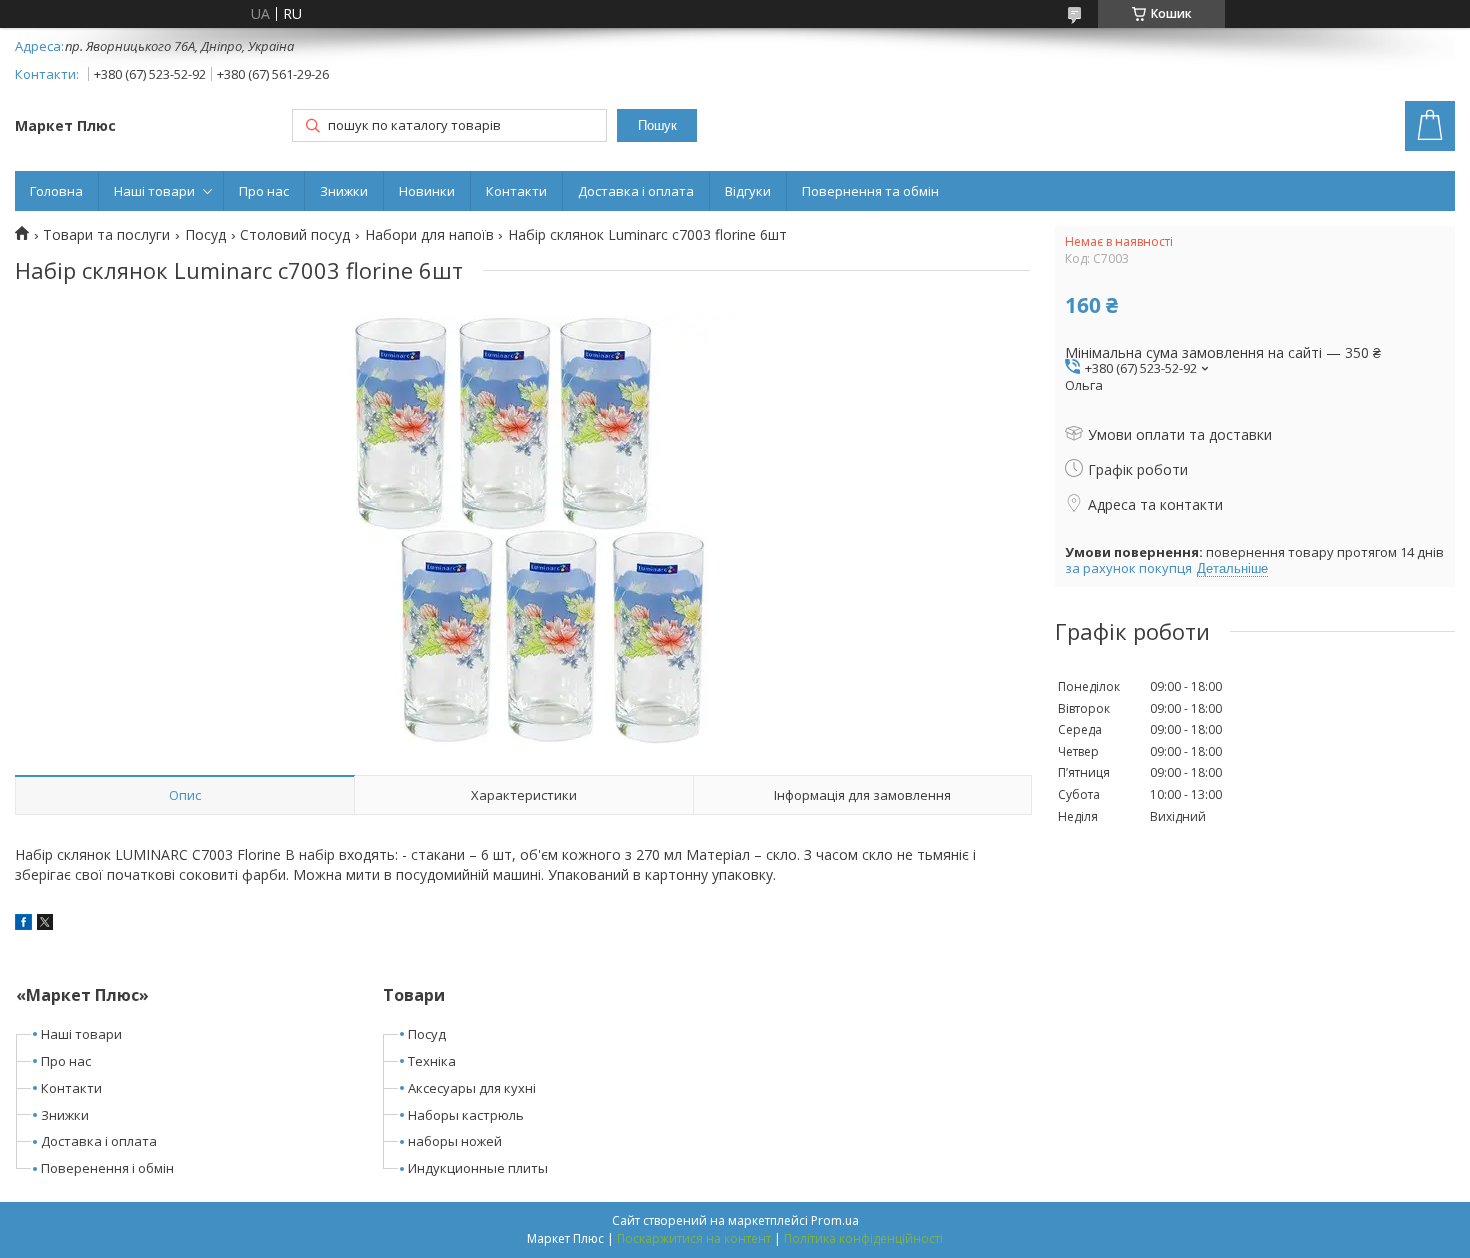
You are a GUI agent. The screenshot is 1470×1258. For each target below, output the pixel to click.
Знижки (344, 191)
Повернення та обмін (870, 191)
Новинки (427, 191)
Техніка (432, 1061)
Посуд (205, 235)
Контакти (516, 191)
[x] (45, 924)
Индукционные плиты (478, 1168)
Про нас (264, 191)
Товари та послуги (106, 235)
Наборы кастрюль (466, 1115)
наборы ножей (455, 1141)
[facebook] (23, 924)
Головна (56, 191)
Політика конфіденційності (863, 1238)
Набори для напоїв (429, 235)
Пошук (657, 125)
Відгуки (748, 191)
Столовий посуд (295, 235)
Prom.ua (835, 1220)
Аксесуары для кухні (472, 1088)
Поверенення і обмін (107, 1168)
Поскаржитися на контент (694, 1238)
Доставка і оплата (636, 191)
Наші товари (154, 191)
